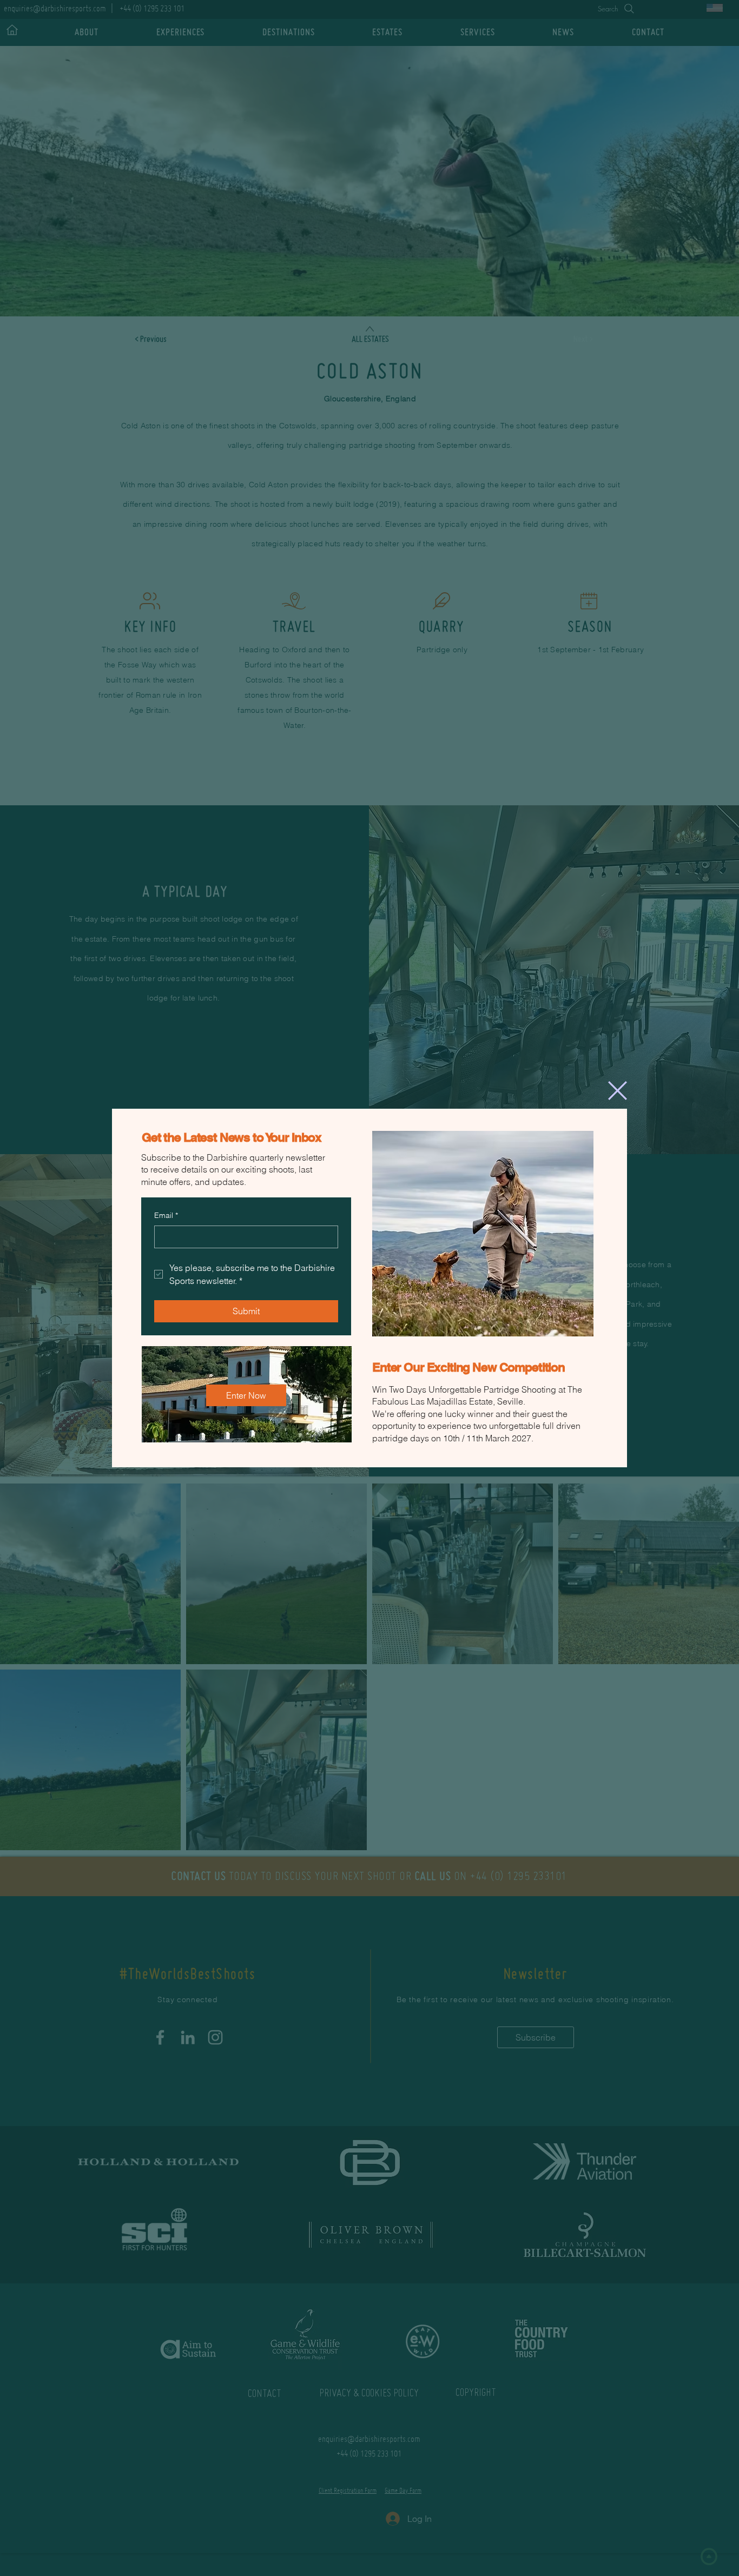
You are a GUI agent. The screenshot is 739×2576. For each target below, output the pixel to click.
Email (166, 1215)
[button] (618, 1091)
